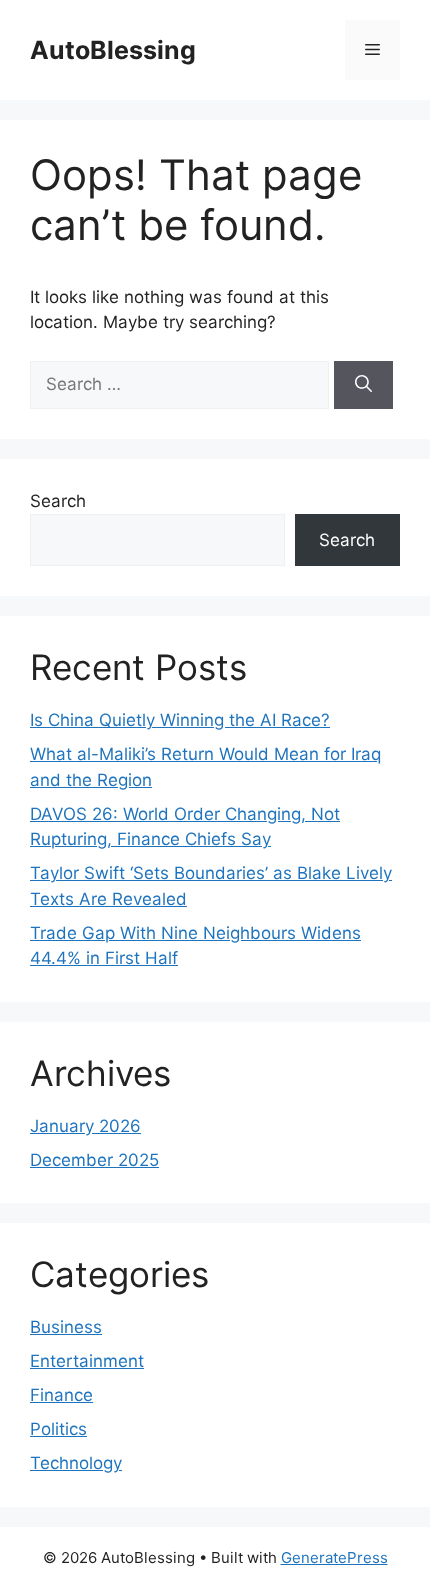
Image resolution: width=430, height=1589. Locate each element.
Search (58, 501)
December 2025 (94, 1160)
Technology (76, 1463)
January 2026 (85, 1126)
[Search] (363, 385)
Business (66, 1327)
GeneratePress (334, 1557)
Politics (58, 1429)
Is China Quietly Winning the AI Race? (180, 720)
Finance (61, 1395)
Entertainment (87, 1361)
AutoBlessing (113, 50)
